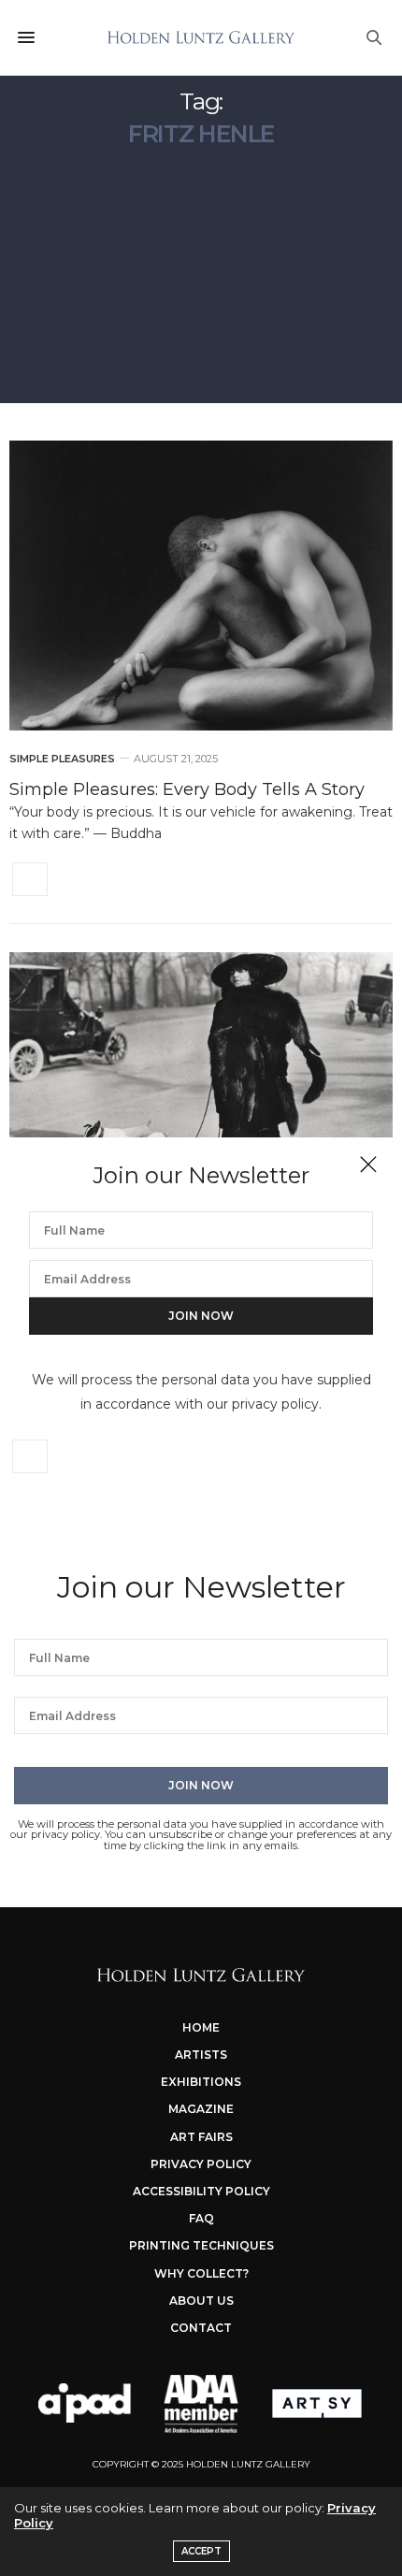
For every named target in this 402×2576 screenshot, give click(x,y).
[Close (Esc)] (368, 1165)
